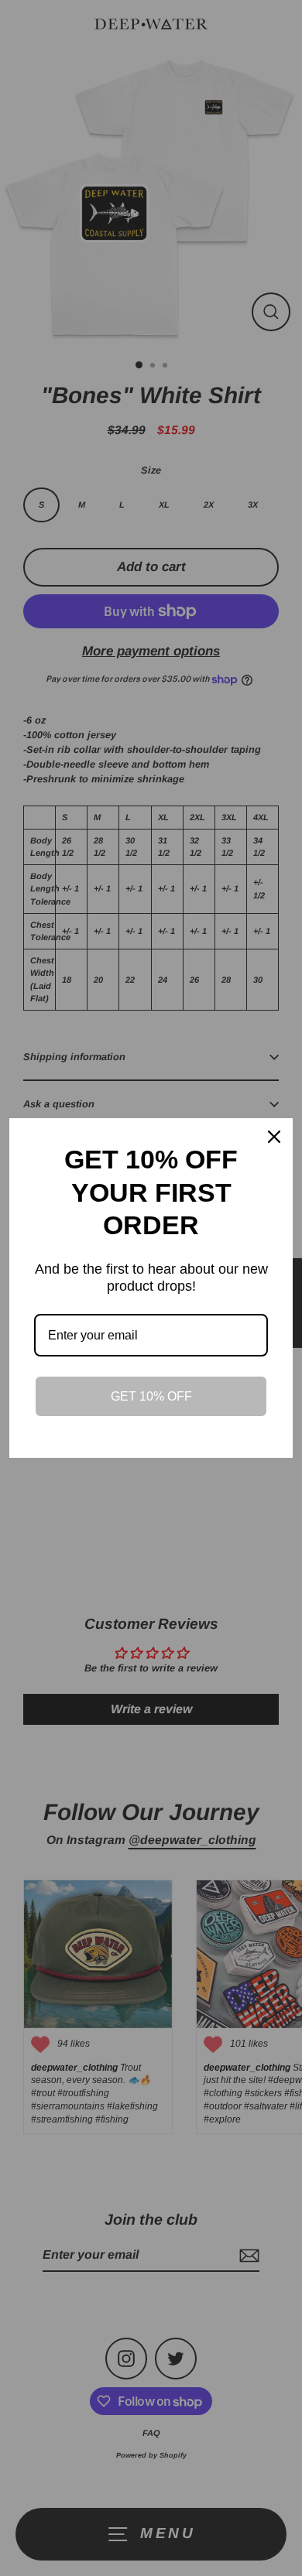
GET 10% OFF (151, 1396)
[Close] (274, 1137)
